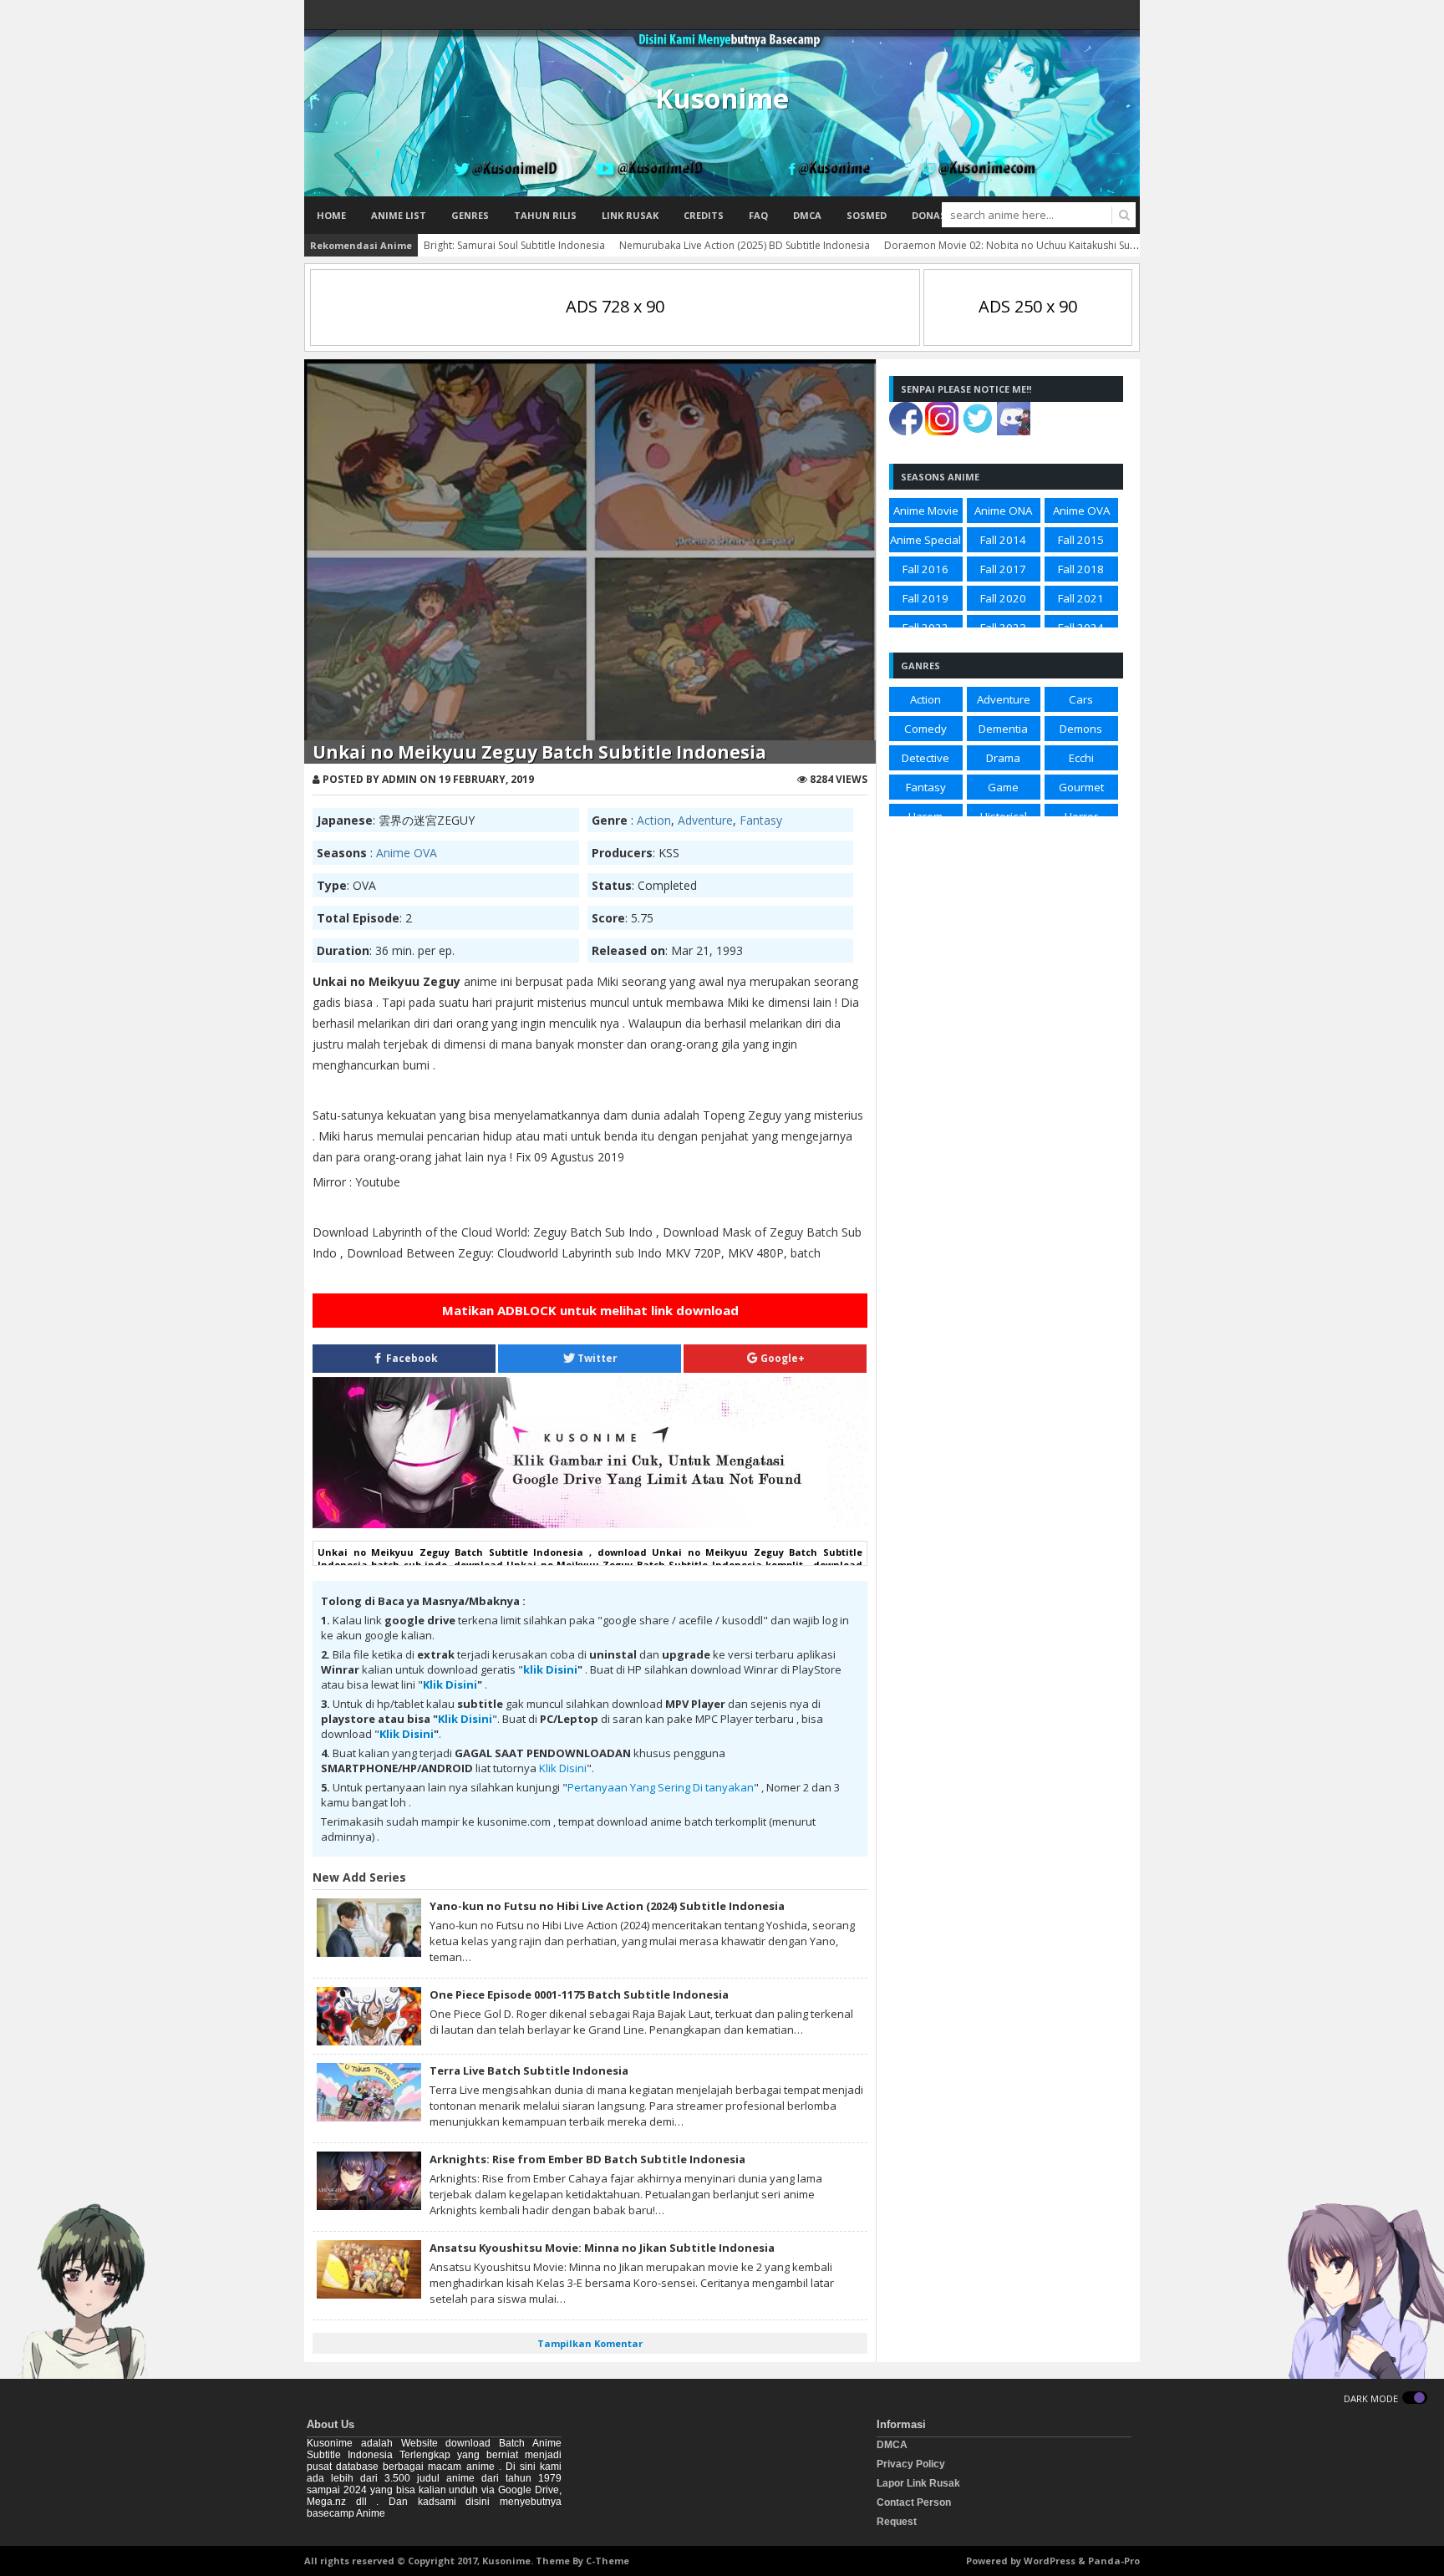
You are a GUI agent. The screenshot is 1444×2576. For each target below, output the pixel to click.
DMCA (807, 215)
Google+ (781, 1358)
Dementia (1003, 729)
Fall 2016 (925, 569)
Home (331, 215)
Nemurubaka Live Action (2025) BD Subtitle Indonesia (745, 245)
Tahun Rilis (545, 215)
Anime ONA (1003, 511)
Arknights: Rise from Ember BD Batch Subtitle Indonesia (587, 2159)
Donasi (930, 215)
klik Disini (550, 1669)
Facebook (411, 1358)
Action (654, 820)
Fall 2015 (1081, 540)
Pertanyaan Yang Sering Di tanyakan (661, 1787)
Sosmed (867, 215)
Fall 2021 (1081, 598)
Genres (470, 215)
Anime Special (925, 540)
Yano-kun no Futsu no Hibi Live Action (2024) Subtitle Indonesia (607, 1906)
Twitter (596, 1358)
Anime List (399, 215)
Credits (704, 215)
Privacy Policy (911, 2464)
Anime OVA (407, 853)
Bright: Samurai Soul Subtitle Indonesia (514, 245)
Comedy (925, 729)
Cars (1081, 699)
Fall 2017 (1003, 569)
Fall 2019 (925, 598)
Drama (1003, 758)
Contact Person (914, 2502)
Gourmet (1081, 787)
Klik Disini (450, 1684)
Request (897, 2522)
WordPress (1050, 2561)
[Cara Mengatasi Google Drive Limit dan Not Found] (590, 1524)
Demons (1081, 729)
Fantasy (761, 820)
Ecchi (1081, 758)
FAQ (758, 215)
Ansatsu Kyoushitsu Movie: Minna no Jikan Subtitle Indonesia (602, 2248)
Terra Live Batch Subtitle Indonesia (529, 2070)
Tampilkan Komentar (590, 2343)
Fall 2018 (1081, 569)
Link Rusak (630, 215)
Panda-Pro (1114, 2561)
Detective (925, 758)
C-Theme (608, 2561)
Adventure (705, 820)
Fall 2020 (1003, 598)
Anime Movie (926, 511)
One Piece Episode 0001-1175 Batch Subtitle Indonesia (579, 1994)
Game (1003, 787)
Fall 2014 (1003, 540)
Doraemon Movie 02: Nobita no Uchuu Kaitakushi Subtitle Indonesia (1044, 245)
